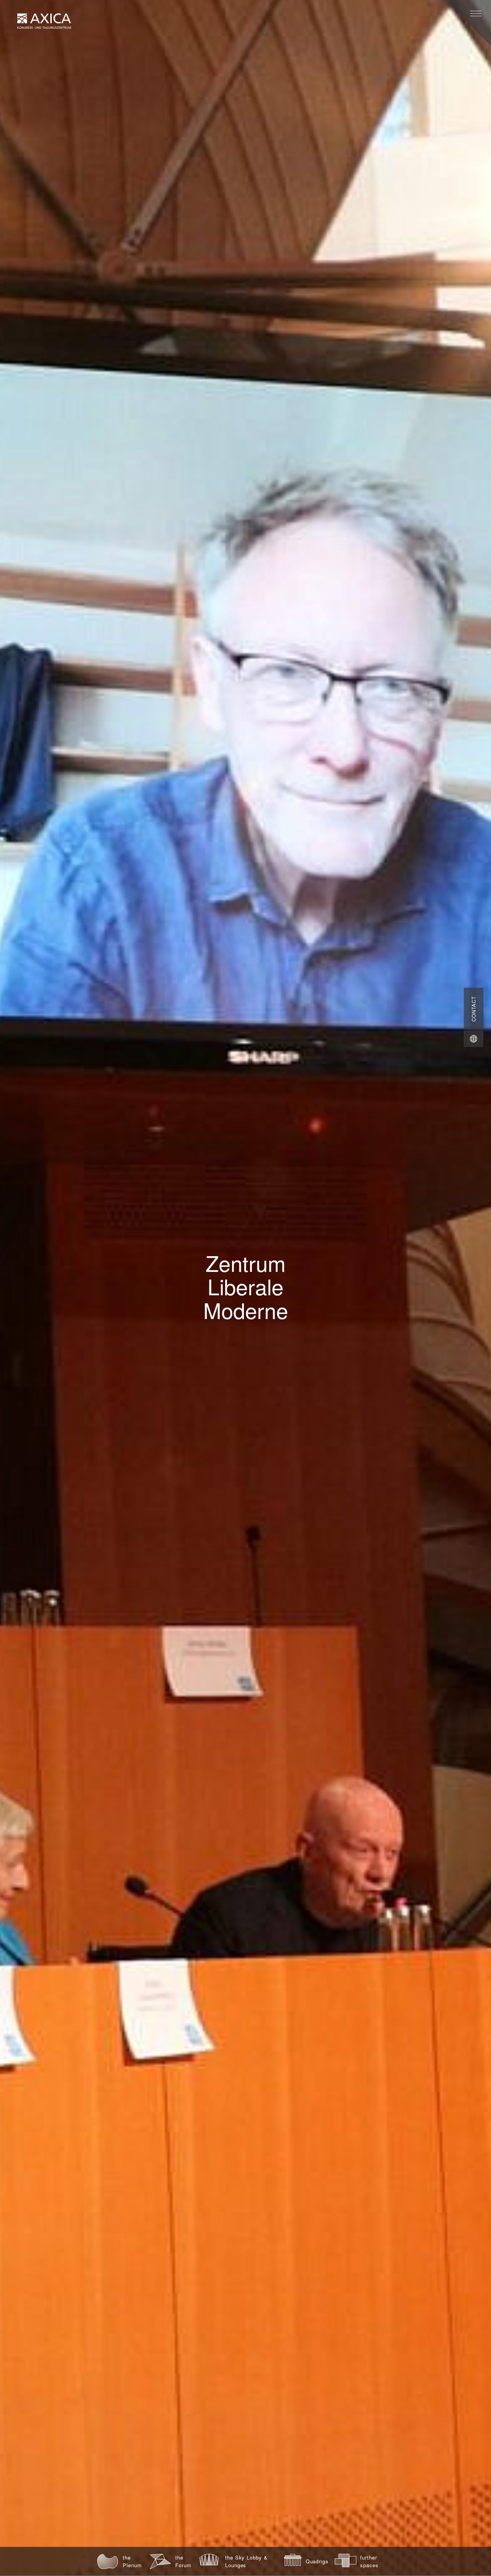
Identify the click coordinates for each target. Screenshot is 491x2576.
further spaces (369, 2561)
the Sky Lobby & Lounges (246, 2561)
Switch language (474, 1039)
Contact (474, 1009)
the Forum (183, 2561)
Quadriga (317, 2561)
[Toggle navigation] (476, 14)
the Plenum (132, 2561)
